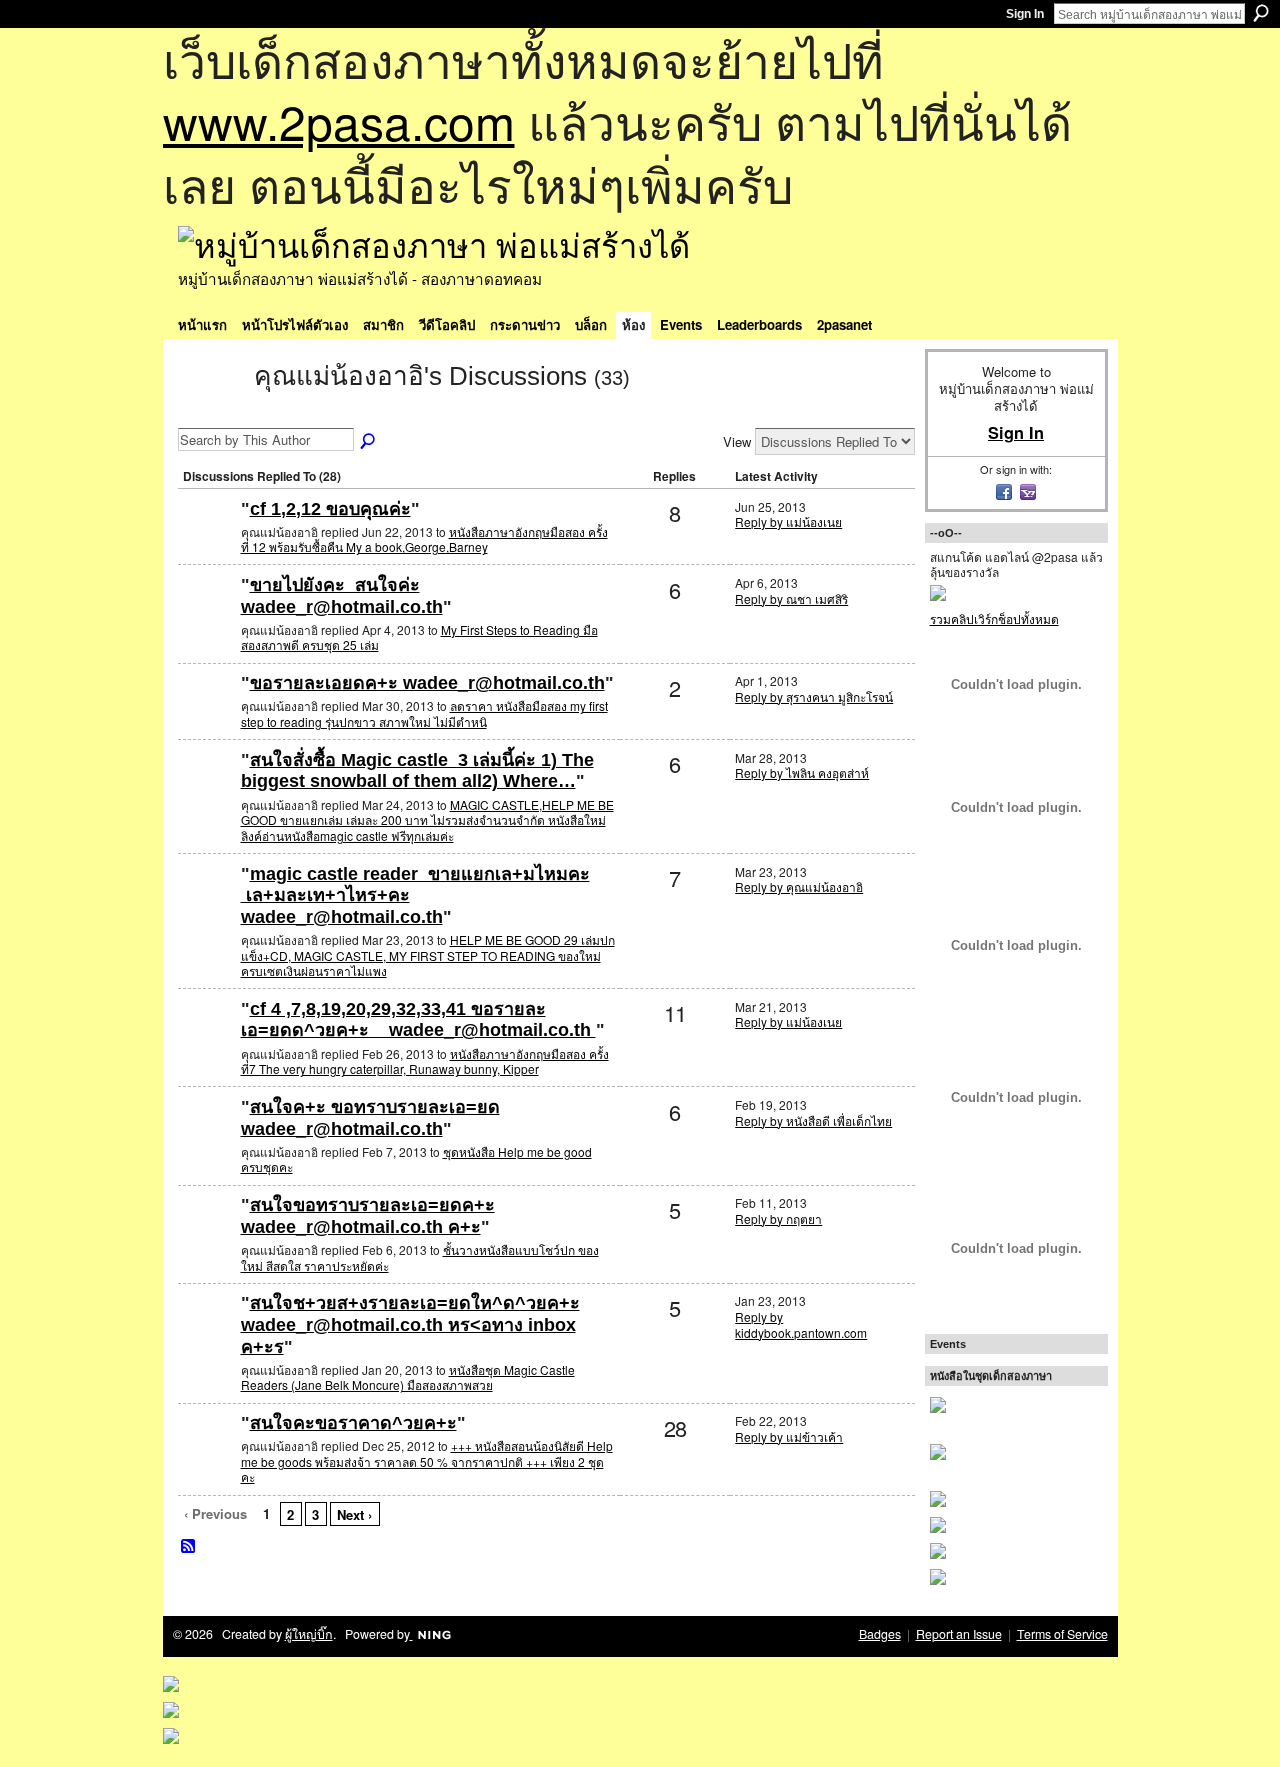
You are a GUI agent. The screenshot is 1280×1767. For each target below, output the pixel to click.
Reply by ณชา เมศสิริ (791, 598)
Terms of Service (1062, 1634)
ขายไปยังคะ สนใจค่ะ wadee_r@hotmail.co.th (342, 596)
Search (1261, 13)
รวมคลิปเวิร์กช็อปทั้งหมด (994, 618)
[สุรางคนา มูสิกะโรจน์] (207, 715)
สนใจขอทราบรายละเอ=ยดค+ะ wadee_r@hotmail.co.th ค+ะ (368, 1216)
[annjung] (207, 1455)
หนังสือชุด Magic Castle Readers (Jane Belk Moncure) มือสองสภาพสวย (408, 1377)
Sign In (1025, 14)
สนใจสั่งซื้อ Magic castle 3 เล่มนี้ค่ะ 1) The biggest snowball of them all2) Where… (417, 771)
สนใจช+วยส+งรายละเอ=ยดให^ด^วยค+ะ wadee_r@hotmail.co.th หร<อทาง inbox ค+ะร (410, 1324)
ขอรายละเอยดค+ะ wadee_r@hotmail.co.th (427, 683)
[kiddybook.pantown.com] (207, 1335)
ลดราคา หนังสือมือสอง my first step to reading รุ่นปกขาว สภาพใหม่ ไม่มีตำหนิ (424, 713)
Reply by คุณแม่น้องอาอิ (799, 886)
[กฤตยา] (207, 1237)
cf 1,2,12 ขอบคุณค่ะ (330, 509)
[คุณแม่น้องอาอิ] (210, 412)
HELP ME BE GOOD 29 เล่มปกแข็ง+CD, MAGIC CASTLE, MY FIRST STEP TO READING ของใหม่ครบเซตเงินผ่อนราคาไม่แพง (428, 955)
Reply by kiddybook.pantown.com (801, 1324)
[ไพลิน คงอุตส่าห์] (207, 792)
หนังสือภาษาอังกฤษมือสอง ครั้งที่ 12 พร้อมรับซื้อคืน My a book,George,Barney (424, 539)
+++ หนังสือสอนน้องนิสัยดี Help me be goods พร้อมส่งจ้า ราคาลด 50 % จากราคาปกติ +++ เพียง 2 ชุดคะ (427, 1461)
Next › (354, 1514)
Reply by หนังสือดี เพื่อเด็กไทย (813, 1120)
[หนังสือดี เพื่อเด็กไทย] (207, 1139)
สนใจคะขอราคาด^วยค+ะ (353, 1423)
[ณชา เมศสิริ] (207, 617)
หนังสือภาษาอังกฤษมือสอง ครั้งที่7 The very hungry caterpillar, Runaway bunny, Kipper (425, 1061)
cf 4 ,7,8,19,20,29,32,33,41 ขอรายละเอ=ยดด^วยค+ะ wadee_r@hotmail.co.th (418, 1020)
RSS (189, 1547)
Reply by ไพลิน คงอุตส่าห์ (802, 772)
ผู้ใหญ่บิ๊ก (309, 1634)
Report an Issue (959, 1634)
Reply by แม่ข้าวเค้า (789, 1436)
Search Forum (369, 442)
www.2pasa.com (339, 120)
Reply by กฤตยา (778, 1218)
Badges (880, 1634)
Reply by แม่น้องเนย (788, 521)
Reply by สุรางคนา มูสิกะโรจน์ (814, 696)
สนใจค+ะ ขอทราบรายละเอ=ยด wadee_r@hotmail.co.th (370, 1118)
